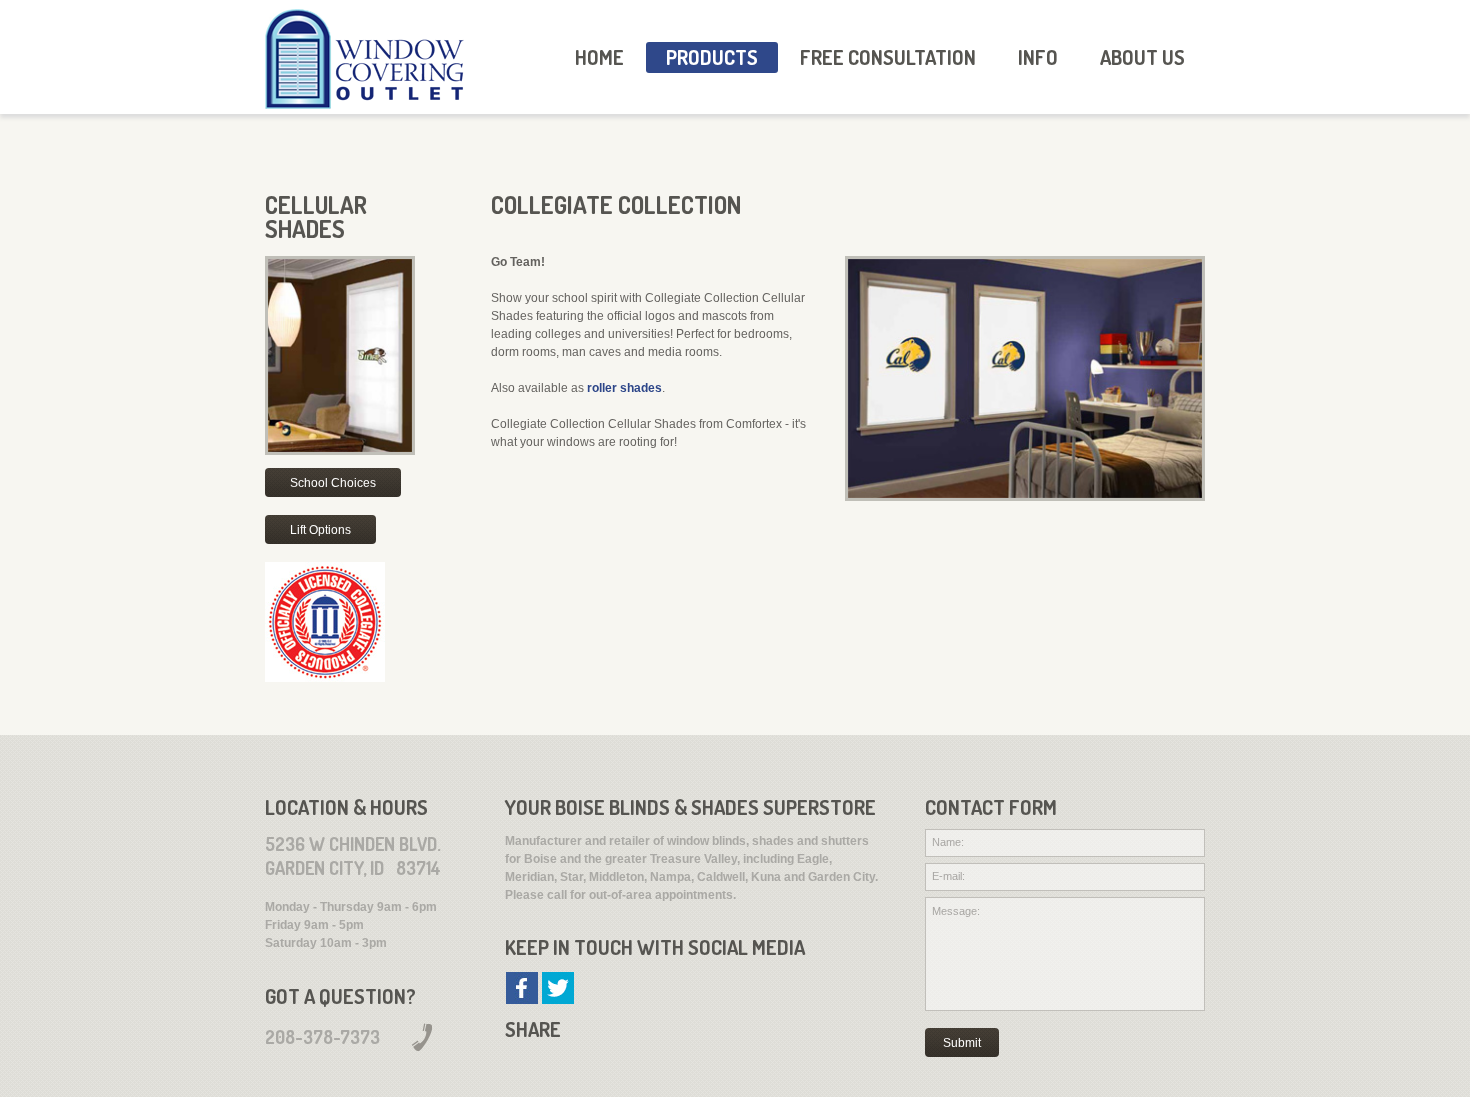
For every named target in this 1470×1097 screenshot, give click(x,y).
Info (1038, 57)
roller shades (624, 388)
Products (712, 57)
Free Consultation (888, 57)
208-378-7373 (322, 1037)
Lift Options (320, 530)
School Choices (333, 483)
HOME (599, 57)
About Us (1142, 57)
